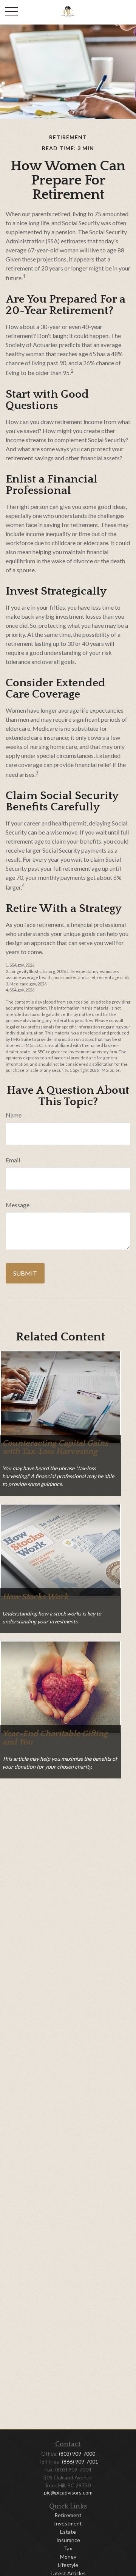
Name (14, 1115)
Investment (68, 2523)
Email (13, 1160)
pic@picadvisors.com (68, 2492)
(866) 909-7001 (80, 2461)
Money (68, 2557)
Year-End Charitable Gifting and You (55, 1738)
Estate (68, 2532)
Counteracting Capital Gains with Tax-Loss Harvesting (55, 1447)
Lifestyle (68, 2565)
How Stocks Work (35, 1597)
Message (18, 1205)
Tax (68, 2548)
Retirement (68, 2515)
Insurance (68, 2540)
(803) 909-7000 (77, 2454)
